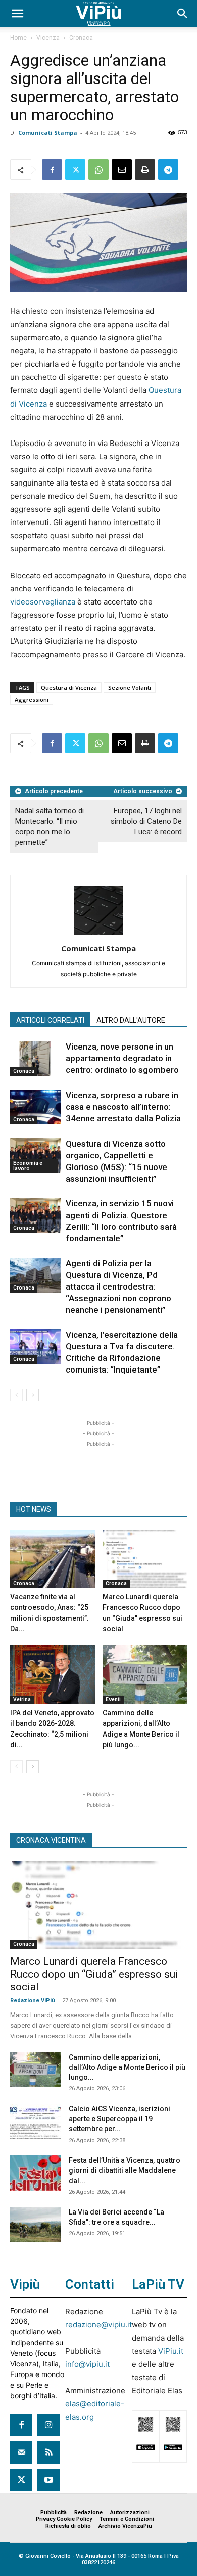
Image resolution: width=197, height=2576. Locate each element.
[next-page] (33, 1395)
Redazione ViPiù (33, 2001)
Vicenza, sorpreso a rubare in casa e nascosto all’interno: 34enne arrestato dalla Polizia (123, 1107)
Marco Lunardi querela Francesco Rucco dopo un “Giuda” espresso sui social (94, 1974)
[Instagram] (48, 2425)
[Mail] (21, 2452)
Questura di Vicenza (69, 687)
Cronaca (81, 38)
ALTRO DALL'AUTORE (131, 1020)
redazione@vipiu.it (98, 2325)
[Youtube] (48, 2480)
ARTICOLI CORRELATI (50, 1020)
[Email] (122, 170)
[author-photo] (98, 934)
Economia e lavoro (28, 1166)
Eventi (113, 1699)
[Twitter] (75, 170)
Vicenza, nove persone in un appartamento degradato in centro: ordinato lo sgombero (122, 1058)
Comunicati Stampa (48, 132)
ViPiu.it (171, 2351)
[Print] (145, 170)
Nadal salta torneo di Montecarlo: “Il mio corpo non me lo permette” (50, 827)
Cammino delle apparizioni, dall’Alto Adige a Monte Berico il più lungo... (127, 2067)
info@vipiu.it (87, 2364)
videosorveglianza (44, 602)
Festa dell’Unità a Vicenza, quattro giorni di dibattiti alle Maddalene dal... (125, 2170)
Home (18, 38)
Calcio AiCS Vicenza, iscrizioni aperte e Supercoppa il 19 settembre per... (119, 2119)
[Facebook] (52, 170)
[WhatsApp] (98, 170)
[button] (17, 14)
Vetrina (22, 1699)
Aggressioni (32, 699)
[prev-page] (16, 1395)
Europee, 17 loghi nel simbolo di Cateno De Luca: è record (146, 821)
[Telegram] (168, 170)
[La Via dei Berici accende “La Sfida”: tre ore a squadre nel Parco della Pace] (35, 2225)
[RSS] (48, 2452)
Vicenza (48, 38)
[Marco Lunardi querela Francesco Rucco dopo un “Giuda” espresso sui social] (145, 1559)
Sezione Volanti (130, 687)
